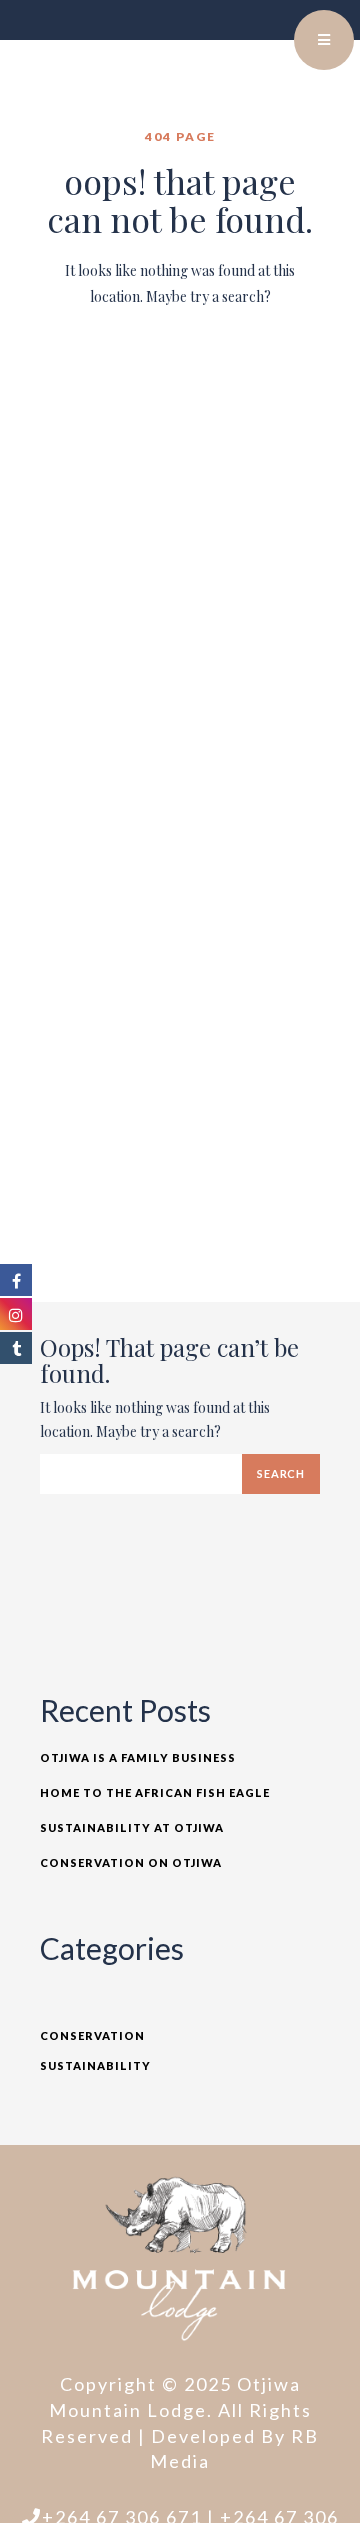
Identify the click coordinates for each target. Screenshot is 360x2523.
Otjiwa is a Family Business (138, 1757)
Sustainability (95, 2065)
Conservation (92, 2035)
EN (275, 30)
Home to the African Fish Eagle (155, 1792)
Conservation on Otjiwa (131, 1862)
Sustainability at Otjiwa (132, 1827)
